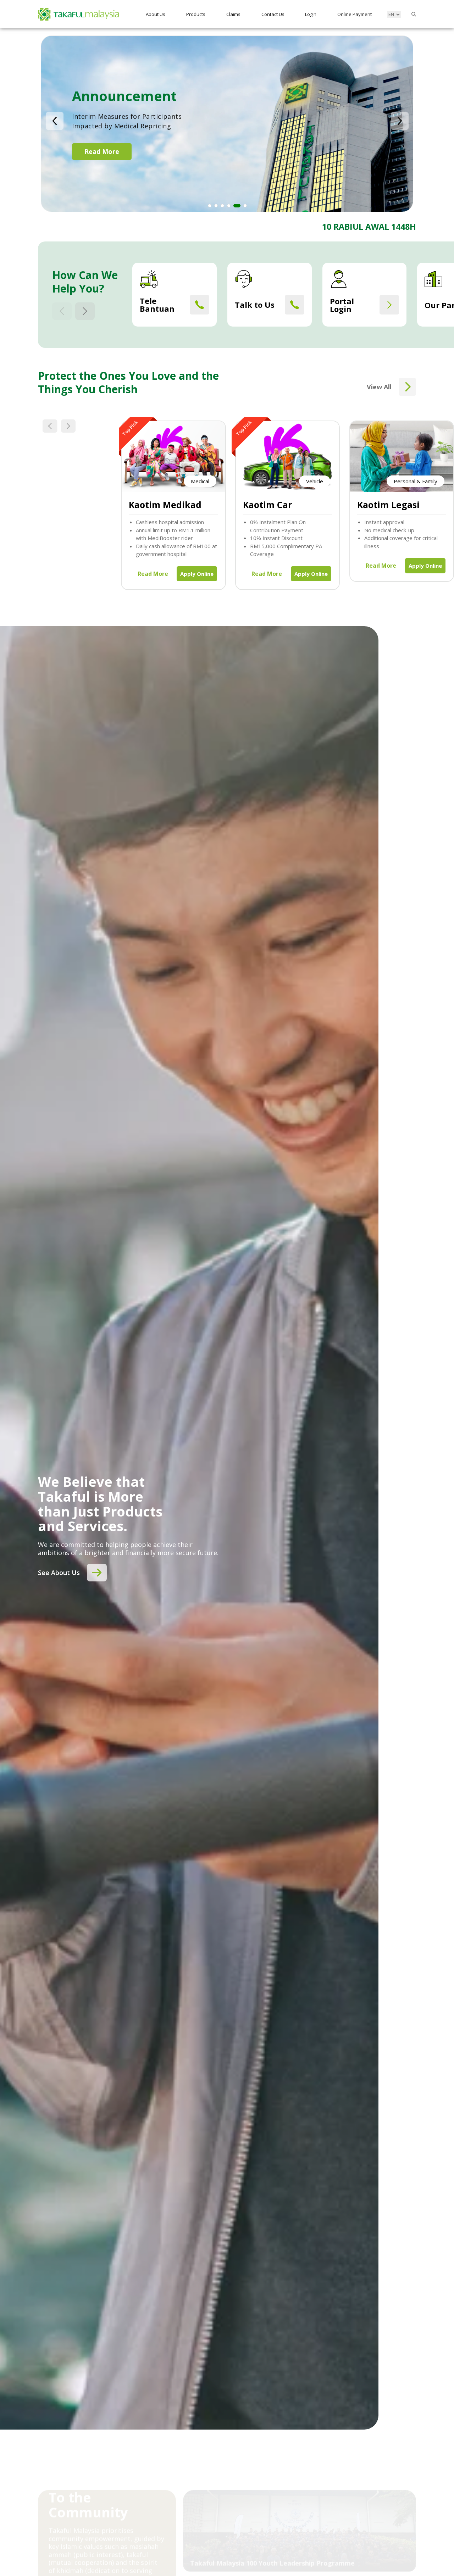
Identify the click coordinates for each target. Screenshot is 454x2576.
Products (196, 14)
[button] (55, 121)
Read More (102, 158)
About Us (156, 14)
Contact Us (273, 14)
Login (311, 14)
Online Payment (355, 14)
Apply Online (197, 574)
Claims (233, 14)
